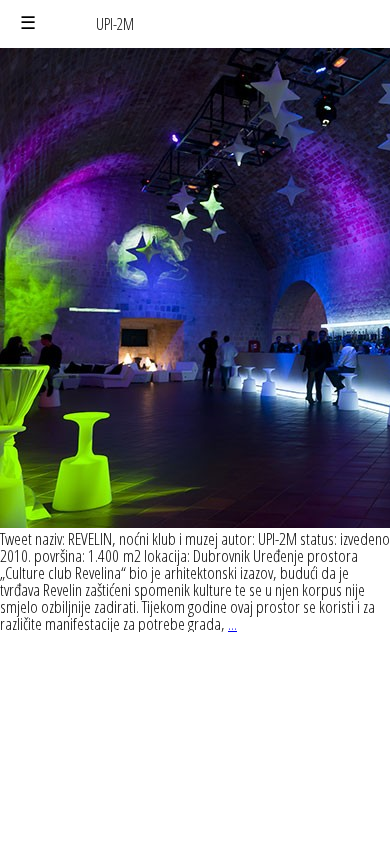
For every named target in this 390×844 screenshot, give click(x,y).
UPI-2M (115, 24)
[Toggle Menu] (28, 23)
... (232, 623)
